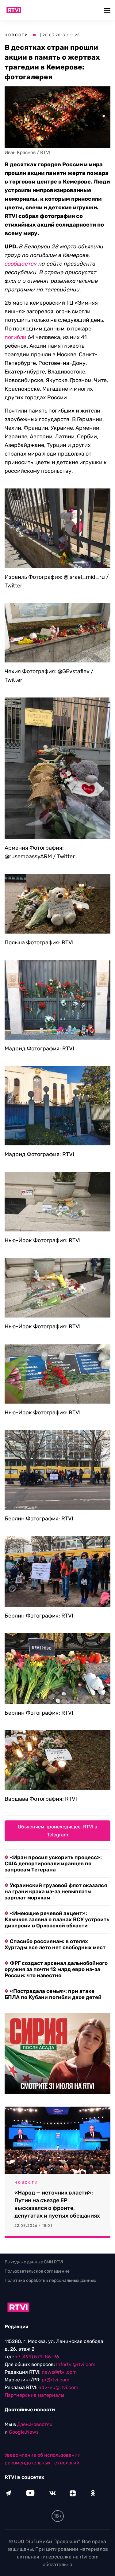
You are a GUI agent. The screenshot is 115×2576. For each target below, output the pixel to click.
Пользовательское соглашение (37, 2271)
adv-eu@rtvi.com (58, 2387)
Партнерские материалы (34, 2395)
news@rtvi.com (59, 2372)
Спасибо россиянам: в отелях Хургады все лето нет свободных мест (55, 1944)
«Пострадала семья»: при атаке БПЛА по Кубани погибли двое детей (53, 1994)
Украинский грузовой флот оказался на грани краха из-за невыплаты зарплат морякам (56, 1891)
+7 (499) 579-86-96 (37, 2357)
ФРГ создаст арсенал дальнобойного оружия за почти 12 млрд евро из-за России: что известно (56, 1969)
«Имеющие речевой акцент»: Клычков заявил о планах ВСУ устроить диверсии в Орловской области (57, 1919)
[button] (108, 10)
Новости (17, 35)
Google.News (24, 2432)
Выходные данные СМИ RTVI (34, 2262)
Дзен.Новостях (35, 2424)
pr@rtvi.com (56, 2380)
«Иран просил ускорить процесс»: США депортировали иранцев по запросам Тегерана (53, 1863)
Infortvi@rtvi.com (76, 2364)
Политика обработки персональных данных (50, 2280)
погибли (15, 337)
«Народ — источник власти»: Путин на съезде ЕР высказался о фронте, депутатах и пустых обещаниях (57, 2204)
